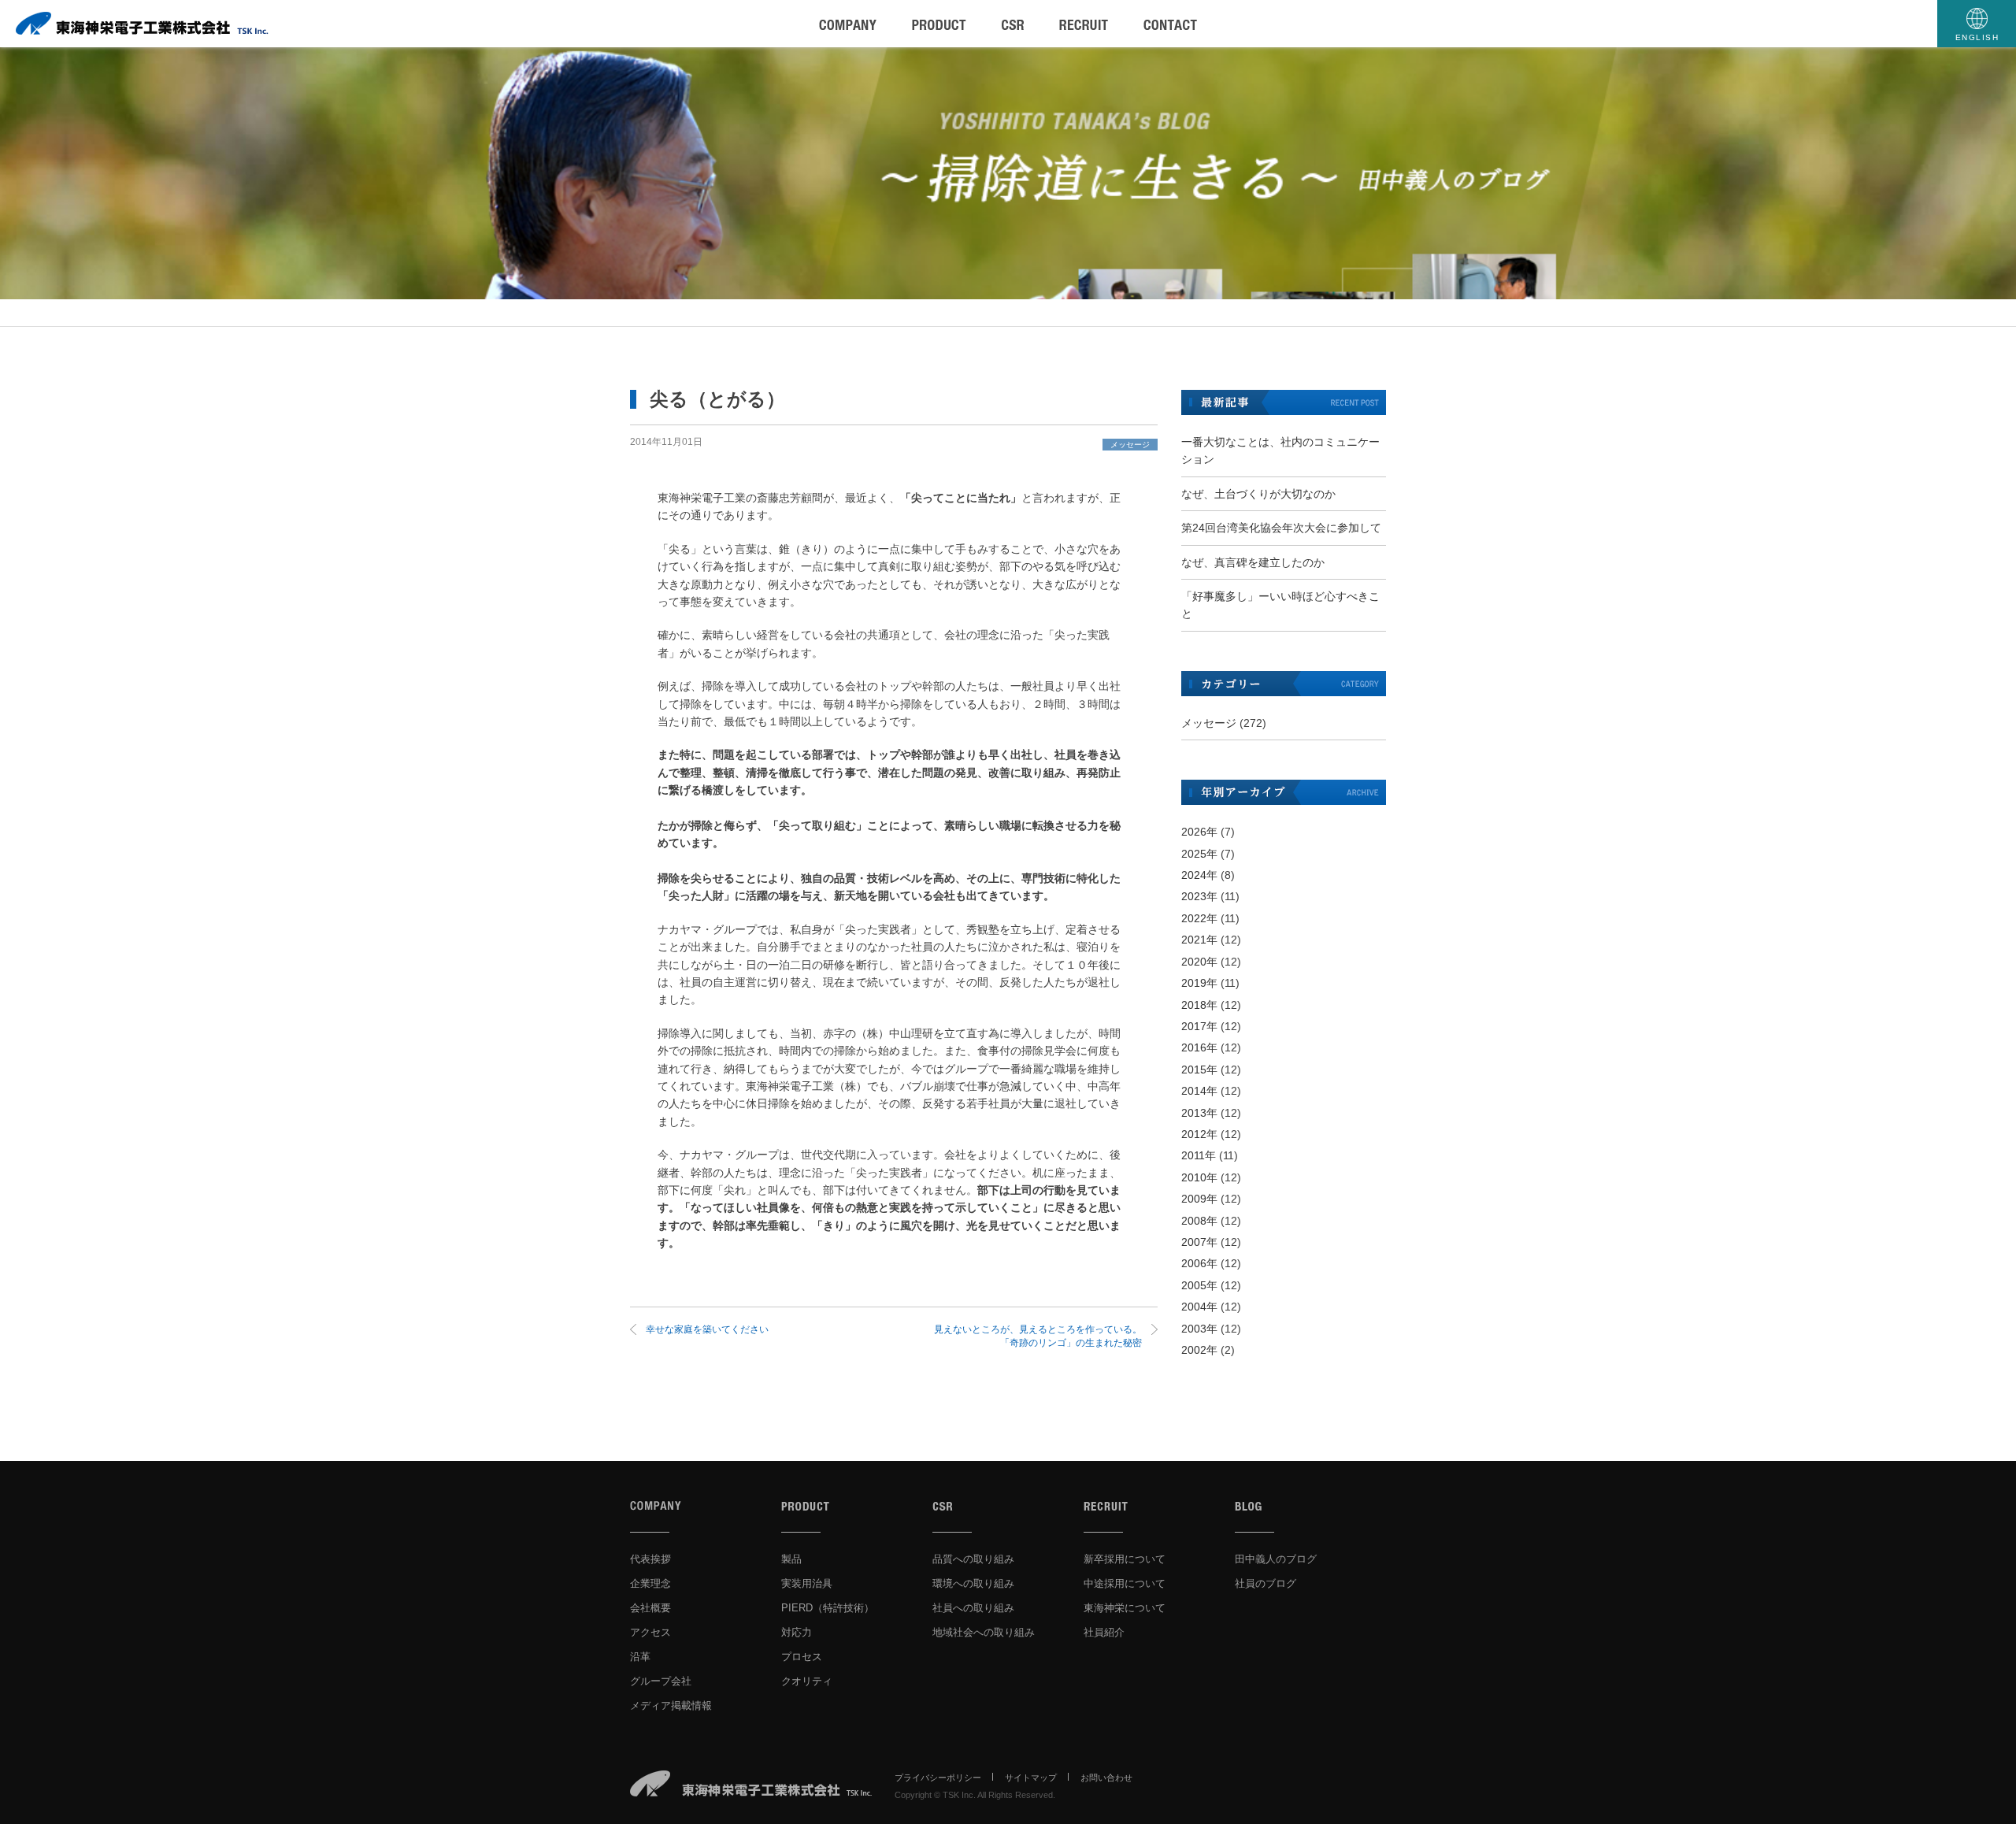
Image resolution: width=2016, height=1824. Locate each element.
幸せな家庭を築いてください (707, 1329)
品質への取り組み (973, 1559)
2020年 (1199, 962)
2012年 (1199, 1134)
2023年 (1199, 896)
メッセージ (1130, 445)
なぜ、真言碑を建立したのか (1253, 562)
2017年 (1199, 1026)
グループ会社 (661, 1681)
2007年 (1199, 1242)
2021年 (1199, 940)
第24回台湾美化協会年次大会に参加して (1281, 528)
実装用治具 (807, 1583)
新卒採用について (1125, 1559)
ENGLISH (1977, 37)
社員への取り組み (973, 1608)
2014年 (1199, 1091)
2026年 (1199, 832)
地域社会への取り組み (984, 1632)
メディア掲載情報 (671, 1705)
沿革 (640, 1657)
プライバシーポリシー (938, 1778)
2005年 (1199, 1285)
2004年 (1199, 1307)
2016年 (1199, 1047)
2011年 (1199, 1155)
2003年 (1199, 1329)
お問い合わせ (1106, 1778)
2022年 (1199, 918)
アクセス (650, 1632)
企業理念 (650, 1583)
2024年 (1199, 875)
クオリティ (807, 1681)
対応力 (797, 1632)
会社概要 (650, 1608)
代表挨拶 (650, 1559)
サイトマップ (1031, 1778)
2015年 (1199, 1070)
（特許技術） (828, 1608)
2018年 (1199, 1005)
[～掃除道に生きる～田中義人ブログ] (1008, 173)
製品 (791, 1559)
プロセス (802, 1657)
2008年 (1199, 1221)
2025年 (1199, 854)
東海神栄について (1125, 1608)
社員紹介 (1104, 1632)
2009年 (1199, 1199)
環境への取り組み (973, 1583)
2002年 (1199, 1350)
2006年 (1199, 1263)
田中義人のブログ (1276, 1559)
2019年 (1199, 983)
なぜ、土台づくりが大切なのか (1258, 494)
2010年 (1199, 1177)
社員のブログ (1266, 1583)
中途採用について (1125, 1583)
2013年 (1199, 1113)
